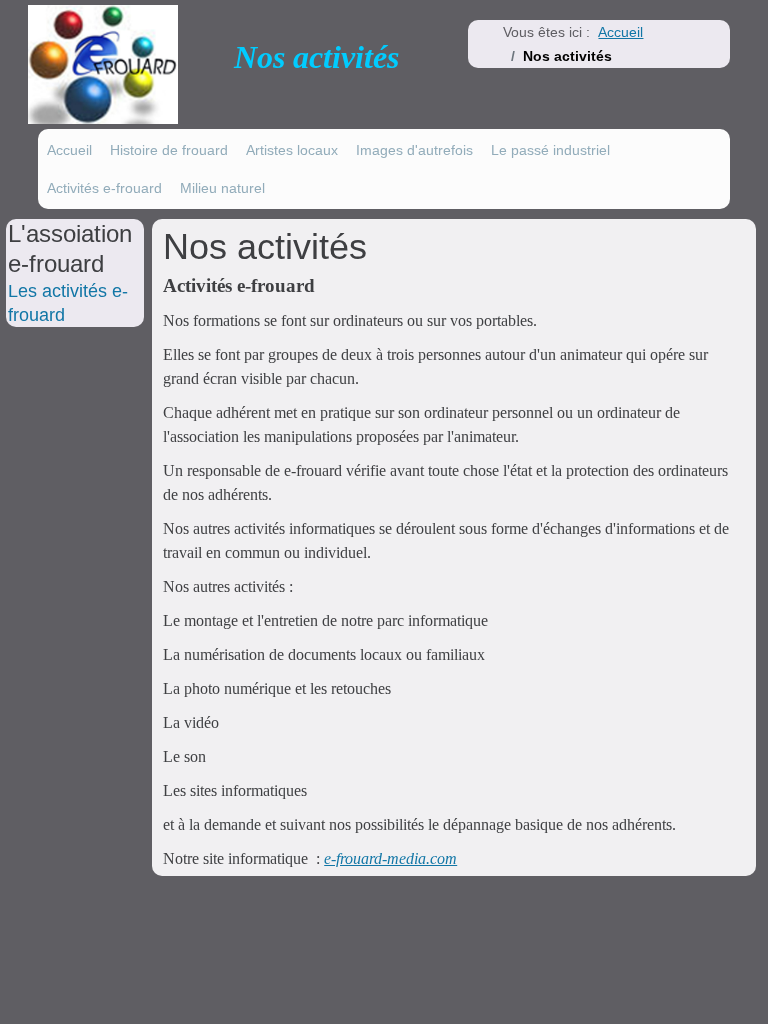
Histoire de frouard (169, 150)
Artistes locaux (292, 150)
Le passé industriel (550, 150)
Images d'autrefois (414, 150)
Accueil (69, 150)
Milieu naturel (222, 188)
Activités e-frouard (104, 188)
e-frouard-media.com (390, 858)
